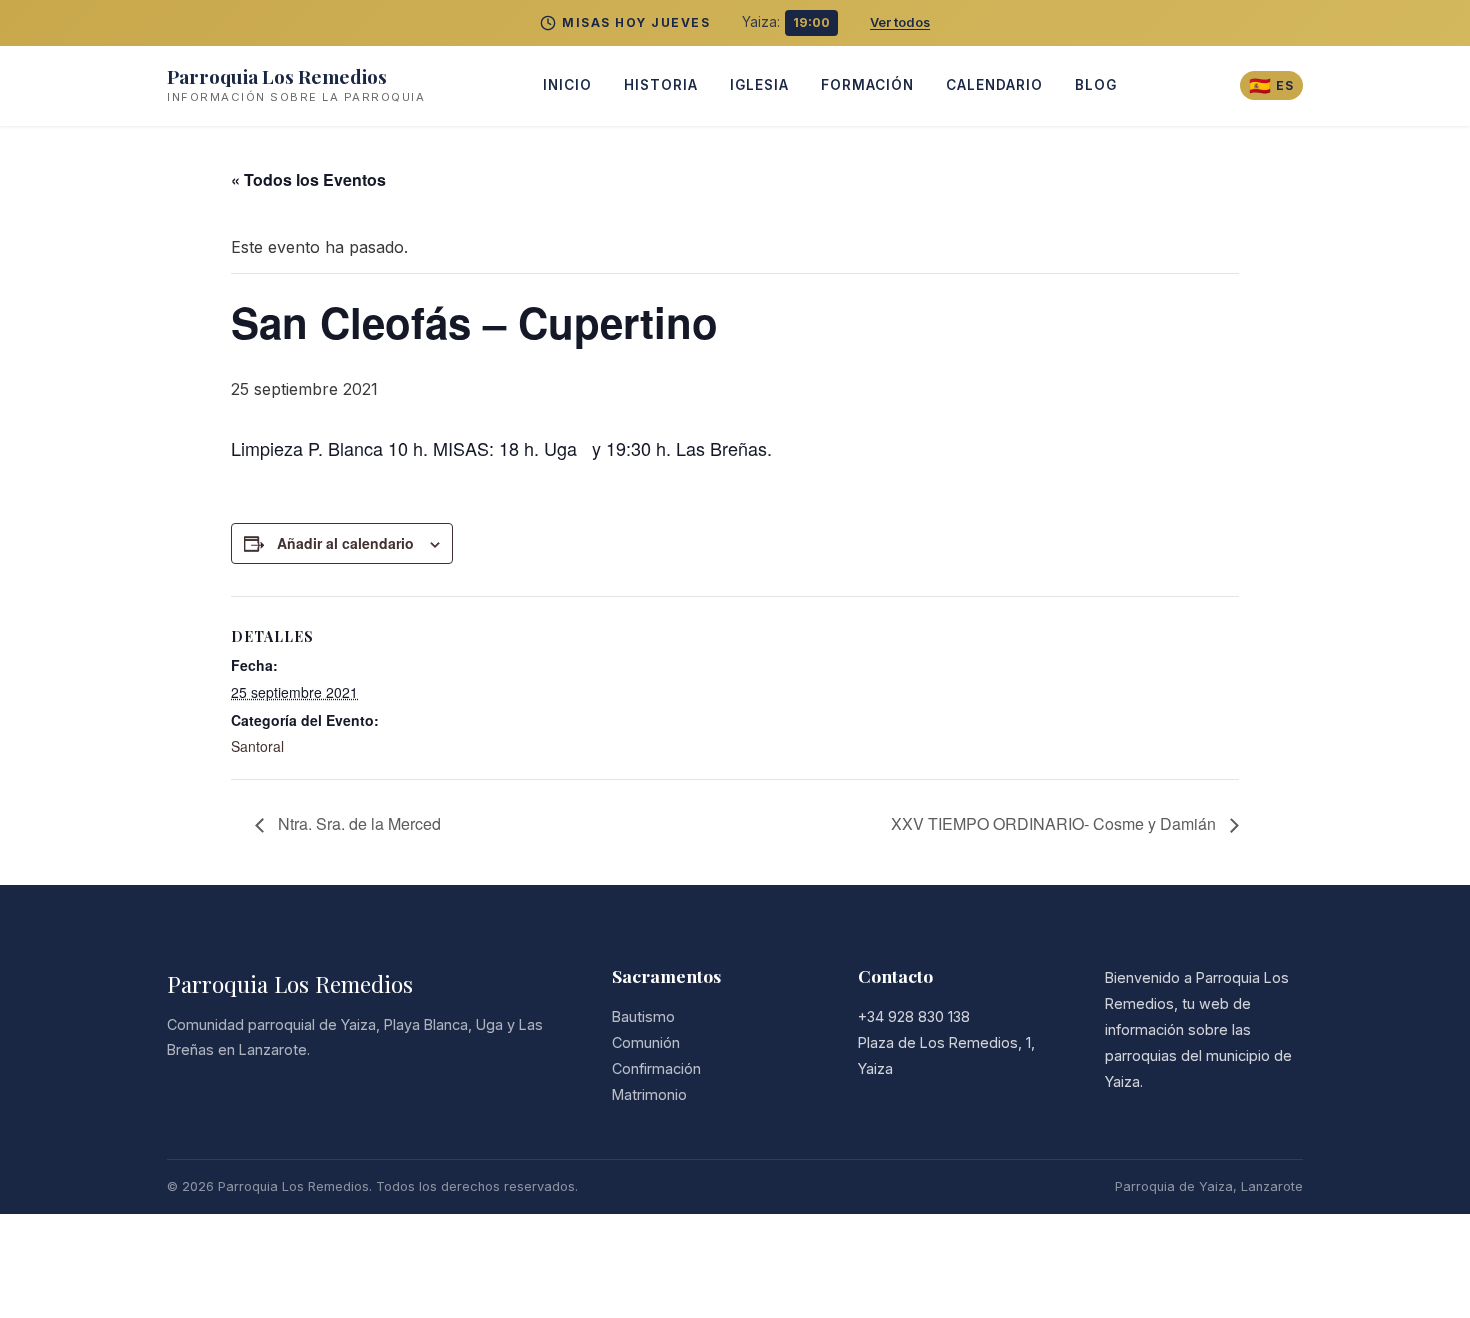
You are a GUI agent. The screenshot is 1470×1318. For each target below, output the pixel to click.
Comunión (646, 1042)
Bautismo (643, 1016)
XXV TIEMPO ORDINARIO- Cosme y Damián (1055, 823)
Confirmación (656, 1068)
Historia (661, 85)
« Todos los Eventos (308, 179)
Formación (867, 85)
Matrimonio (649, 1094)
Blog (1096, 85)
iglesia (759, 85)
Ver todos (900, 22)
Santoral (257, 746)
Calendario (994, 85)
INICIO (567, 85)
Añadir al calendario (345, 543)
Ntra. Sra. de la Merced (357, 823)
